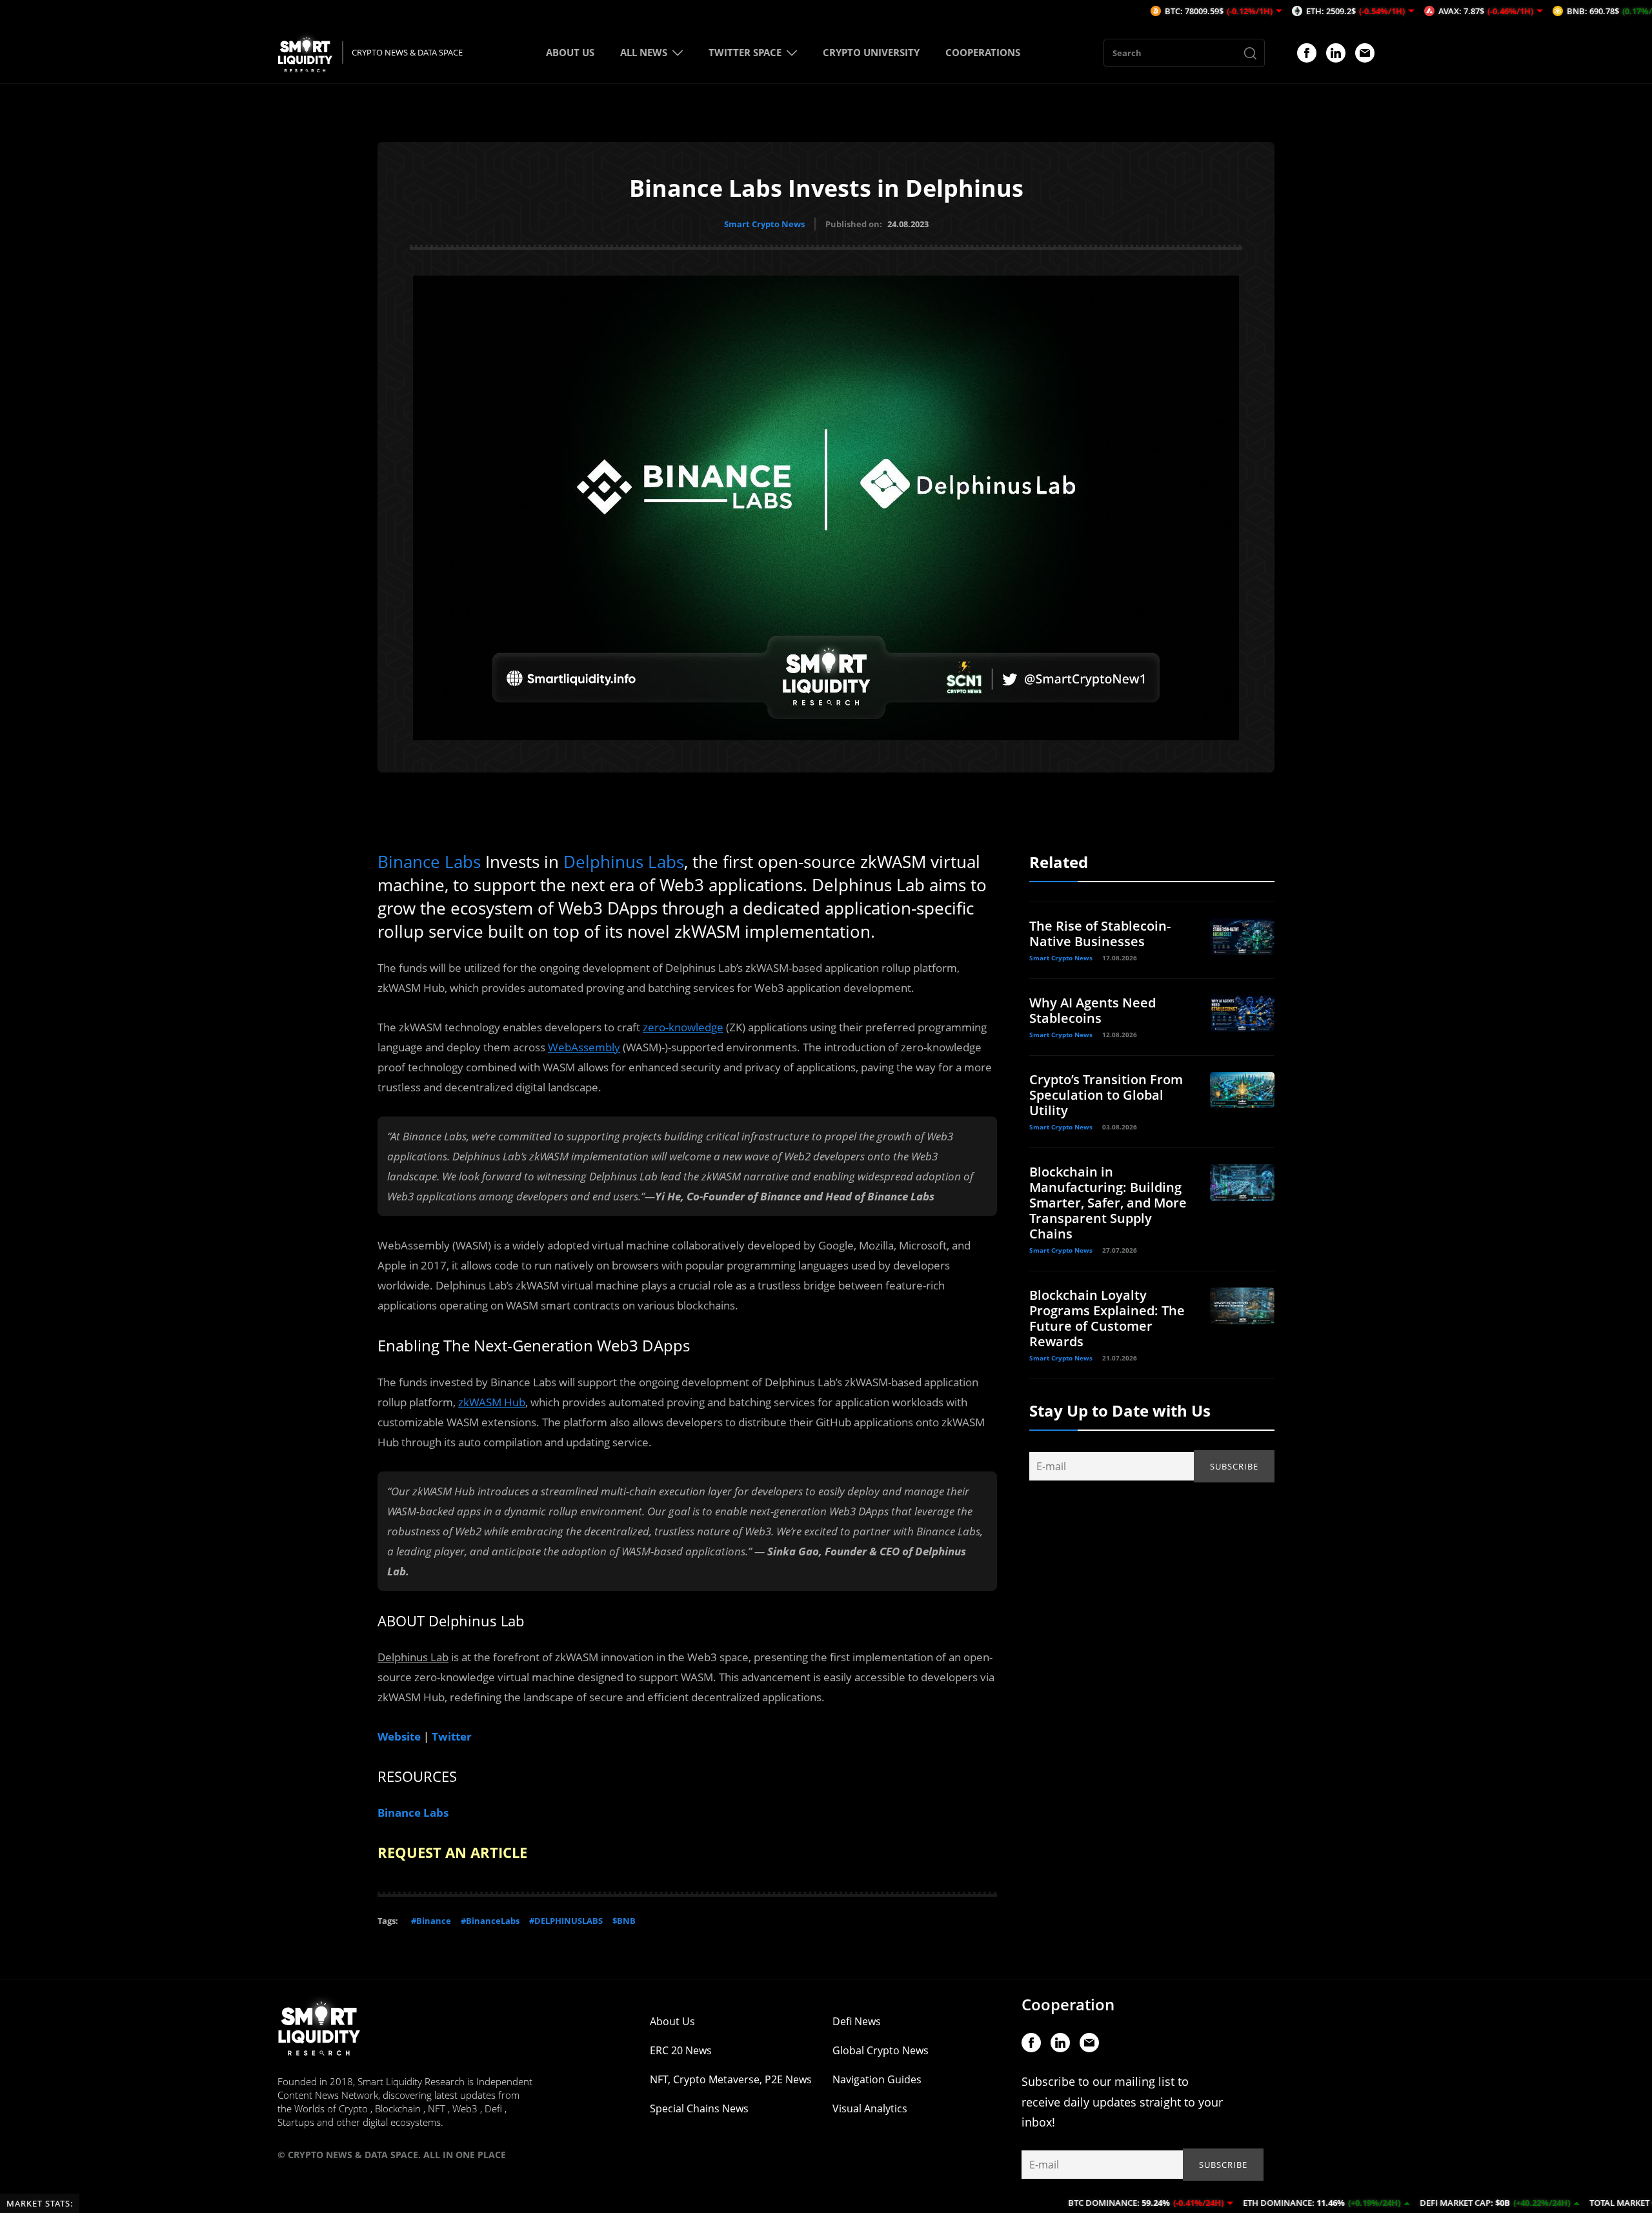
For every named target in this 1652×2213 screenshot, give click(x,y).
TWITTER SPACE (745, 52)
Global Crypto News (881, 2050)
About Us (672, 2021)
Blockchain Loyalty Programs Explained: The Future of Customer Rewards (1107, 1318)
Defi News (857, 2021)
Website (399, 1736)
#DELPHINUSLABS (566, 1921)
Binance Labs (429, 862)
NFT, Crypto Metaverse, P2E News (731, 2079)
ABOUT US (570, 52)
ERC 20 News (681, 2050)
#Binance (431, 1921)
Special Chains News (699, 2108)
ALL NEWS (644, 52)
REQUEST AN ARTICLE (452, 1852)
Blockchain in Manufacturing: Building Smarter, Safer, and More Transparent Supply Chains (1108, 1203)
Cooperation (1068, 2004)
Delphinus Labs (624, 862)
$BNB (624, 1921)
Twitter (452, 1736)
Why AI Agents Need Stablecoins (1093, 1010)
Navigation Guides (877, 2079)
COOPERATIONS (983, 52)
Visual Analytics (870, 2108)
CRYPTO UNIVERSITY (871, 52)
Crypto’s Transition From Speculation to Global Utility (1106, 1095)
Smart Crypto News (764, 224)
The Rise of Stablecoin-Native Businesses (1100, 934)
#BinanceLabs (490, 1921)
